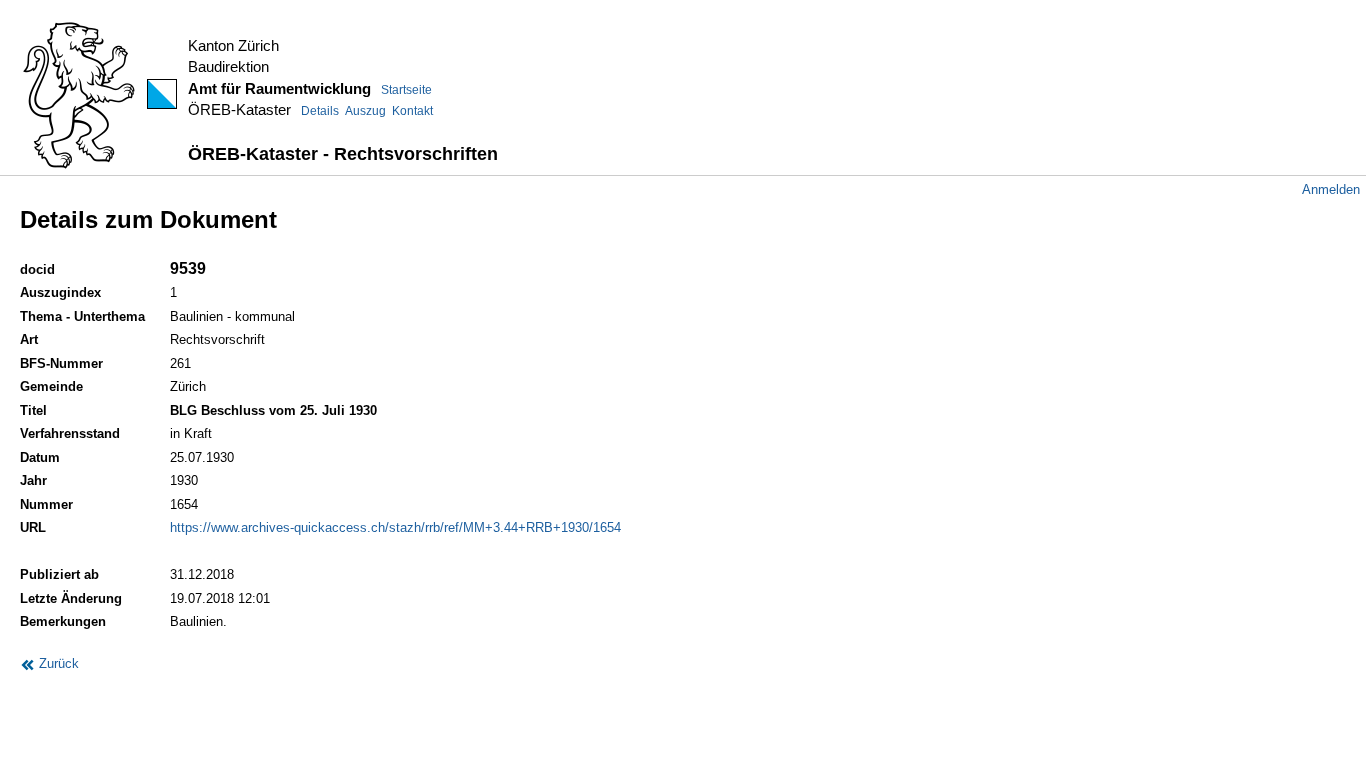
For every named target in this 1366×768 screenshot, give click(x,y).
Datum (40, 457)
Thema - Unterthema (82, 316)
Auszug (365, 111)
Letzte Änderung (71, 598)
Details (320, 111)
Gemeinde (51, 386)
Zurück (57, 663)
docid (37, 269)
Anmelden (1331, 189)
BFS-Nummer (61, 363)
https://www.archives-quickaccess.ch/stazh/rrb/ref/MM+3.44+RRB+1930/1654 (395, 527)
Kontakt (412, 111)
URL (33, 527)
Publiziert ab (59, 574)
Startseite (406, 90)
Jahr (33, 480)
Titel (33, 410)
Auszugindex (60, 292)
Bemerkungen (63, 621)
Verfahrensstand (70, 433)
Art (29, 339)
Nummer (46, 504)
